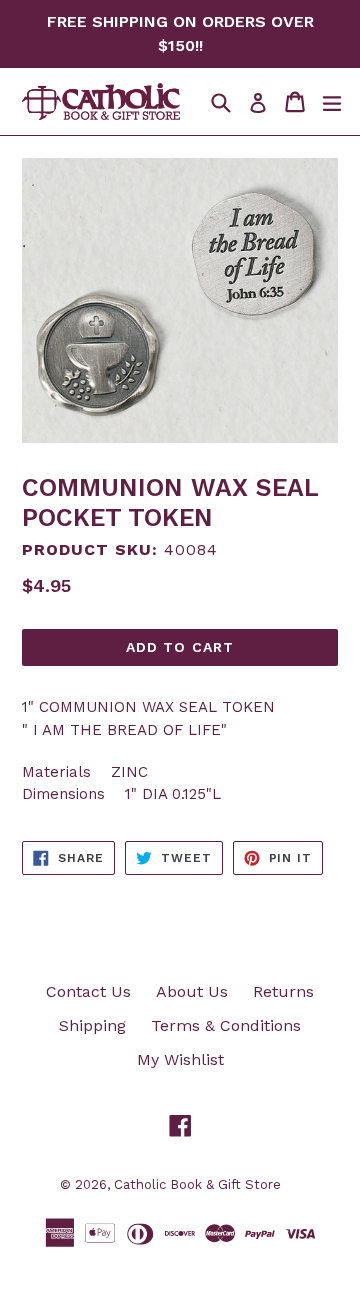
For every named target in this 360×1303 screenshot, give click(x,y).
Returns (283, 991)
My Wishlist (180, 1059)
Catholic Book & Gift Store (197, 1184)
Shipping (92, 1025)
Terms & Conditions (226, 1025)
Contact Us (88, 991)
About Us (192, 991)
